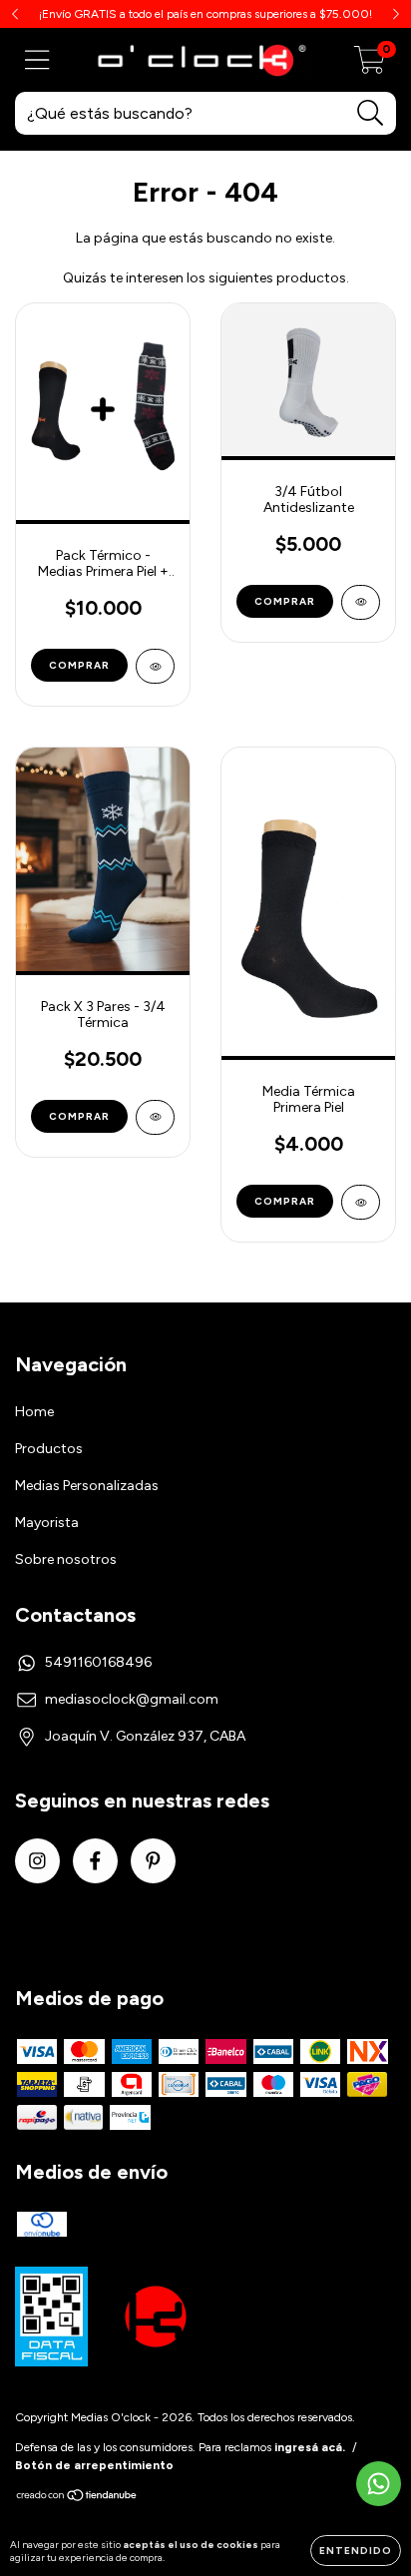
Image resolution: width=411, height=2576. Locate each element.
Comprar (79, 665)
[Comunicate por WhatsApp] (379, 2484)
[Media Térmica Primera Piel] (361, 1202)
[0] (370, 65)
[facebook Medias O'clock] (95, 1861)
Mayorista (47, 1523)
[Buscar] (371, 113)
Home (34, 1412)
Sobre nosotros (66, 1559)
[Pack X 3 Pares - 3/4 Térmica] (155, 1117)
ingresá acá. (310, 2447)
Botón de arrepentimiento (94, 2465)
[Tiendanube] (77, 2498)
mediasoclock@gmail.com (132, 1699)
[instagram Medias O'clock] (37, 1861)
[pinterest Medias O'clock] (153, 1861)
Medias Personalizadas (87, 1486)
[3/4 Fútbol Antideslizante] (361, 602)
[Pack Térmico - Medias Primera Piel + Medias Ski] (155, 666)
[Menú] (37, 60)
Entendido (356, 2551)
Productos (49, 1449)
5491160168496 (98, 1662)
